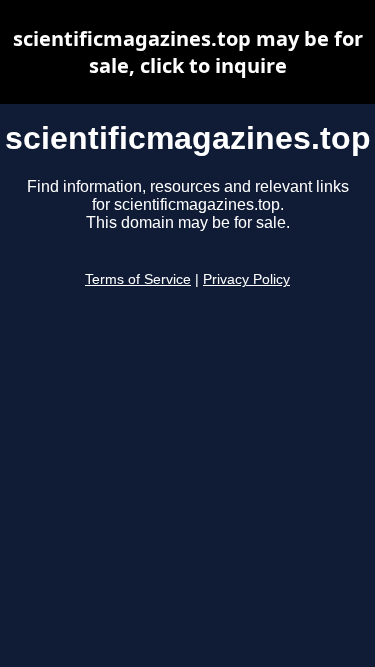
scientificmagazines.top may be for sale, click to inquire (188, 52)
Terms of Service (138, 279)
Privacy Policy (246, 279)
